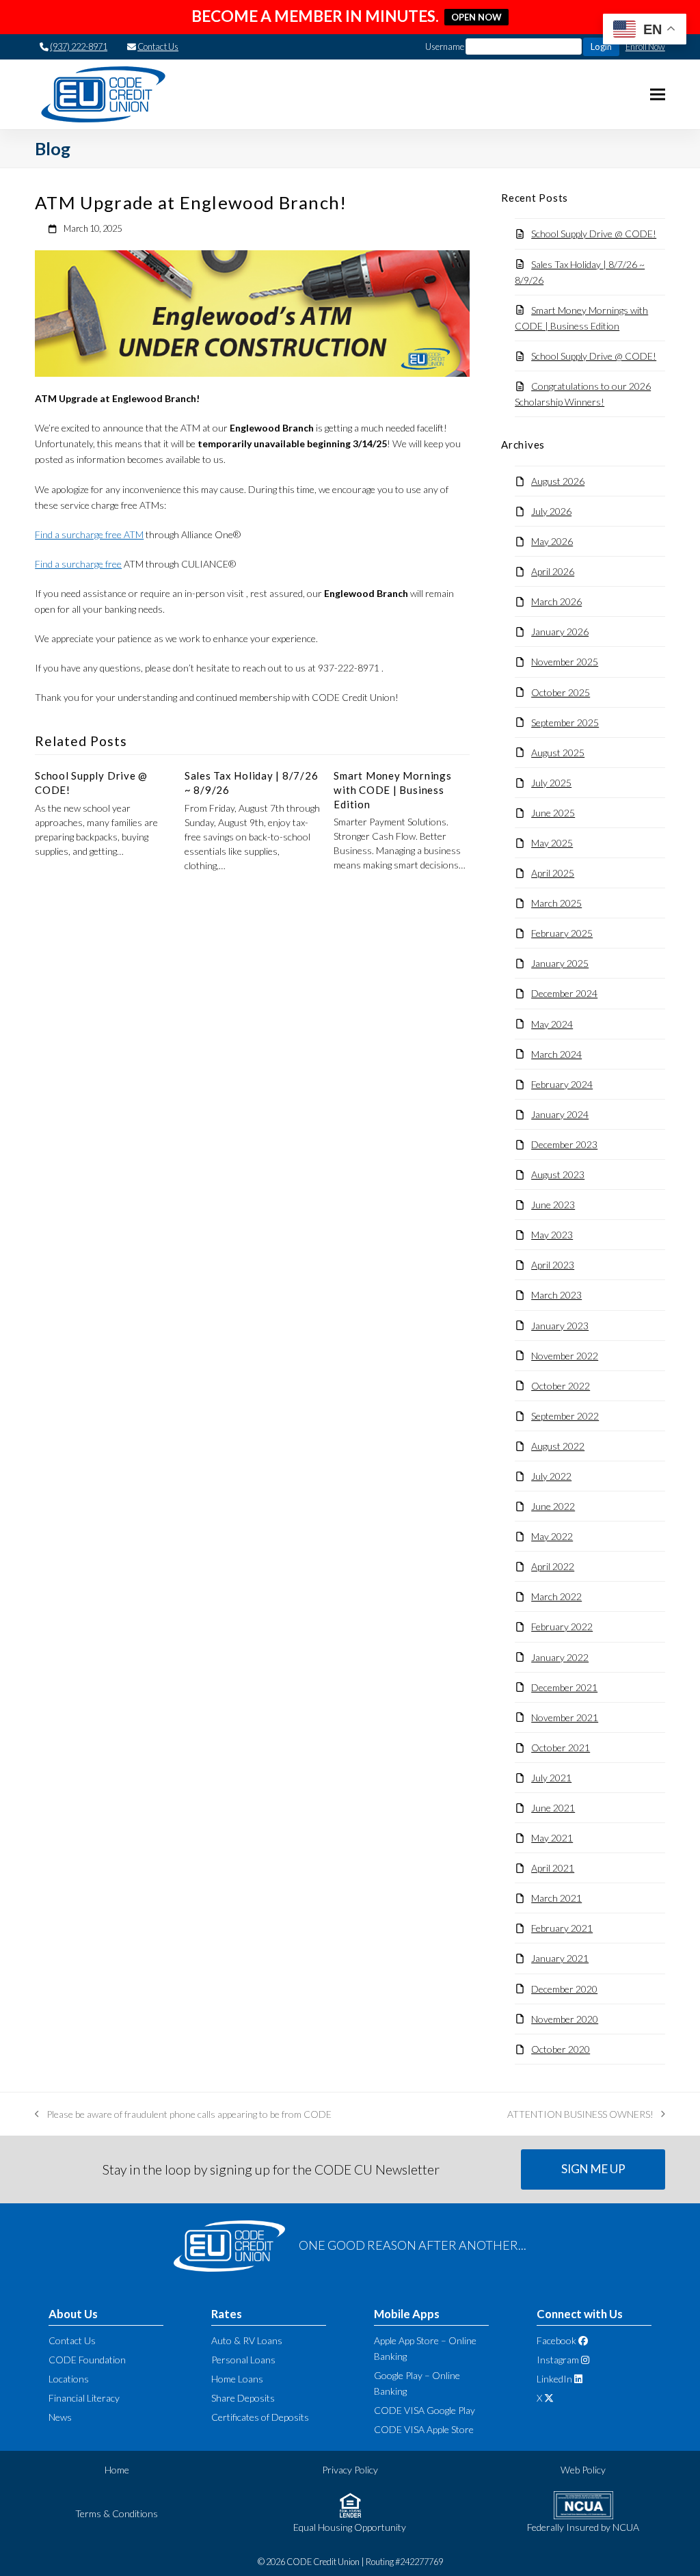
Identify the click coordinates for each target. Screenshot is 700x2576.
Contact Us (158, 47)
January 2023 (560, 1326)
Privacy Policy (350, 2470)
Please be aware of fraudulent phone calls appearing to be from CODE (183, 2115)
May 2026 (552, 541)
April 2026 (553, 571)
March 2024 (556, 1054)
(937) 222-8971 (79, 47)
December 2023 (564, 1144)
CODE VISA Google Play (425, 2410)
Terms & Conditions (117, 2513)
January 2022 (560, 1657)
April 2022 (553, 1566)
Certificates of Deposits (260, 2417)
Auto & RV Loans (247, 2340)
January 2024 (560, 1114)
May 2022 (552, 1536)
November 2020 (565, 2019)
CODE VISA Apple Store (424, 2429)
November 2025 (565, 662)
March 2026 (556, 601)
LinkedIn (554, 2379)
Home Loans (237, 2379)
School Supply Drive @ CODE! (594, 234)
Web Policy (583, 2470)
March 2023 (556, 1295)
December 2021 (564, 1687)
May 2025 (552, 843)
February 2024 (562, 1084)
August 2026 (558, 481)
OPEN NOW (476, 17)
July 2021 (551, 1778)
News (60, 2417)
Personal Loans (243, 2360)
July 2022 (551, 1476)
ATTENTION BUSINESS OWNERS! (580, 2115)
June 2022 (553, 1506)
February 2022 (562, 1626)
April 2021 (553, 1868)
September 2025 (565, 722)
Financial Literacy (84, 2398)
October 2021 (561, 1748)
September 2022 (565, 1416)
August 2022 (558, 1446)
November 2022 (565, 1356)
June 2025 (553, 813)
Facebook (556, 2340)
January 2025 (560, 963)
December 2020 (564, 1989)
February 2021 (562, 1928)
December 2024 (564, 993)
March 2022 (556, 1596)
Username (445, 47)
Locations (69, 2379)
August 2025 (558, 753)
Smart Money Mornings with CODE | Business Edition (392, 789)
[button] (658, 95)
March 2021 (556, 1898)
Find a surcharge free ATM (89, 534)
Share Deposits (243, 2398)
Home (117, 2470)
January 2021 (560, 1958)
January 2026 (560, 632)
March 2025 (556, 903)
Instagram (558, 2360)
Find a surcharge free (78, 564)
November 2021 (565, 1717)
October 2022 (561, 1386)
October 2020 (561, 2049)
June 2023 (553, 1205)
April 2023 (553, 1265)
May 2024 (552, 1024)
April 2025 (553, 873)
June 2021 (553, 1808)
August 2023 (558, 1174)
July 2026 (551, 511)
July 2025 (551, 783)
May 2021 (552, 1838)
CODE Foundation (87, 2360)
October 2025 (561, 692)
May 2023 (552, 1235)
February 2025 (562, 933)
